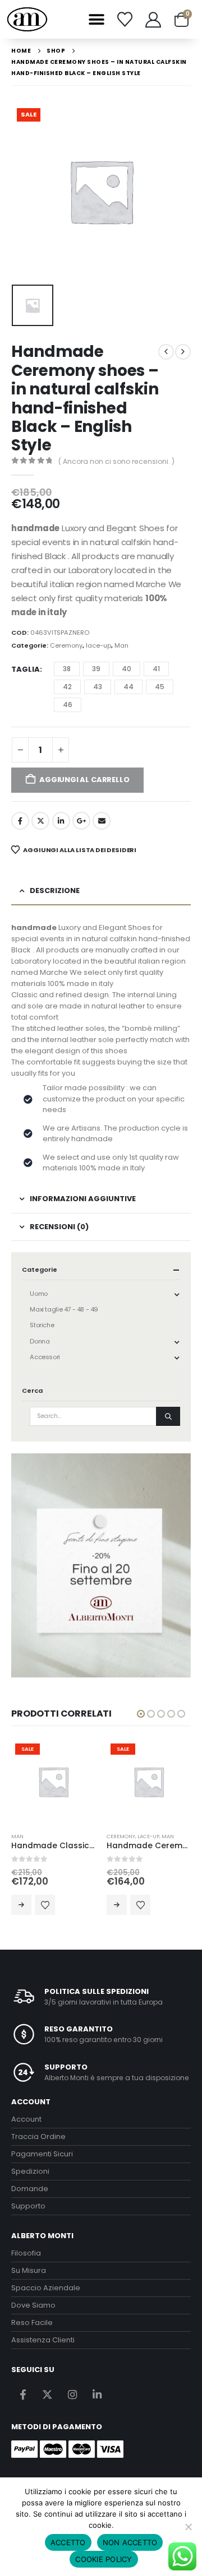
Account (26, 2119)
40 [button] (127, 669)
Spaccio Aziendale (46, 2288)
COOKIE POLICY (104, 2559)
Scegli (44, 1905)
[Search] (168, 1416)
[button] (96, 19)
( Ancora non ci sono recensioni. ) (116, 461)
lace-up (98, 645)
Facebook (20, 821)
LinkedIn (61, 821)
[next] (183, 352)
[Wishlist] (125, 19)
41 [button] (156, 669)
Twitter (40, 821)
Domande (30, 2189)
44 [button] (128, 687)
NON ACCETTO (130, 2542)
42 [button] (67, 687)
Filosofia (26, 2253)
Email (102, 821)
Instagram (72, 2395)
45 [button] (160, 687)
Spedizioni (30, 2171)
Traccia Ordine (38, 2136)
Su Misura (29, 2270)
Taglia (26, 669)
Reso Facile (32, 2322)
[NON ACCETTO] (188, 2527)
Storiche (42, 1325)
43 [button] (98, 687)
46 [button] (68, 705)
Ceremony (66, 645)
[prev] (166, 352)
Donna (40, 1341)
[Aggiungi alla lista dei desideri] (67, 1905)
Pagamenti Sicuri (42, 2154)
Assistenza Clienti (43, 2340)
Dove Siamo (33, 2305)
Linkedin (97, 2395)
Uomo (38, 1294)
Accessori (45, 1357)
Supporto (28, 2206)
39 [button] (96, 669)
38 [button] (67, 669)
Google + (81, 821)
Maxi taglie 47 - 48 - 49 (64, 1309)
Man (121, 645)
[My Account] (153, 20)
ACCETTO (68, 2542)
